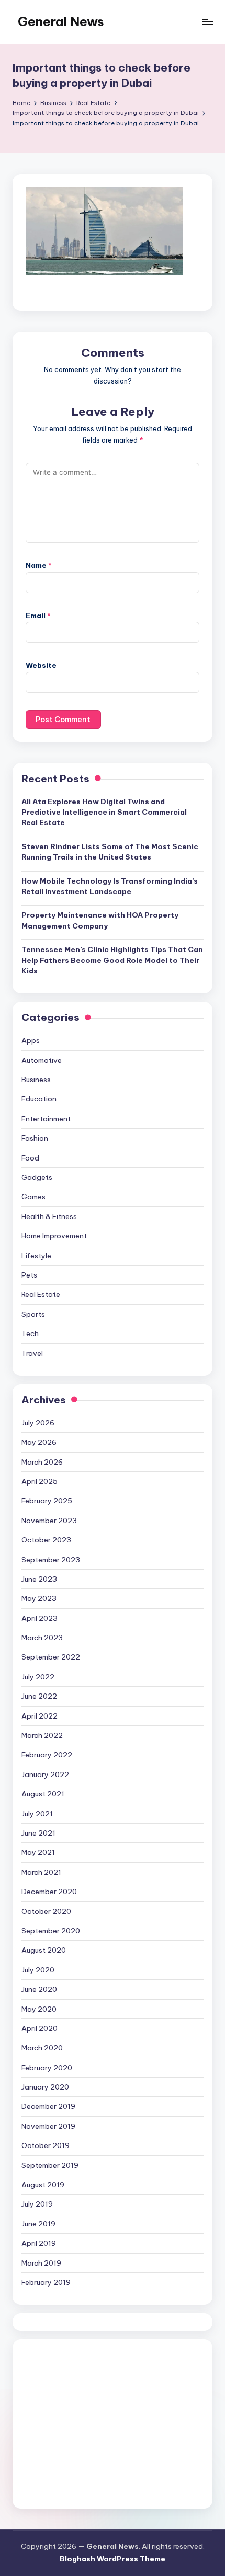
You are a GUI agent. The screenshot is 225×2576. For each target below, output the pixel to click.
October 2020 (46, 1911)
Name (39, 565)
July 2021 (37, 1814)
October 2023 (46, 1540)
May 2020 (39, 2009)
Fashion (35, 1138)
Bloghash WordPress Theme (113, 2559)
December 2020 (49, 1892)
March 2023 (42, 1638)
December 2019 (48, 2106)
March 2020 (42, 2048)
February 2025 (47, 1501)
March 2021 (41, 1872)
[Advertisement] (113, 2424)
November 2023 (49, 1521)
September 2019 (50, 2165)
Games (33, 1197)
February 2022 (47, 1755)
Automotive (42, 1060)
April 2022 (40, 1716)
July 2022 (38, 1677)
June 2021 (38, 1833)
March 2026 (42, 1462)
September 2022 (51, 1657)
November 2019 (48, 2126)
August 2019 (43, 2185)
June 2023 (39, 1579)
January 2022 (45, 1774)
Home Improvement (54, 1236)
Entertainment (46, 1119)
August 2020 (44, 1950)
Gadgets (37, 1177)
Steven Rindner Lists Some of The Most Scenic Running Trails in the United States (110, 852)
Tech (30, 1333)
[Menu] (207, 22)
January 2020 (45, 2087)
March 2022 (42, 1735)
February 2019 (46, 2282)
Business (36, 1080)
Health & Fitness (49, 1216)
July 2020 (38, 1970)
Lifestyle (36, 1256)
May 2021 (38, 1852)
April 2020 (40, 2028)
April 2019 (39, 2243)
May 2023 (39, 1598)
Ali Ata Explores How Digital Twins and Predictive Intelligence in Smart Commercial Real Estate (104, 812)
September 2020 (51, 1931)
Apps (31, 1040)
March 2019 (41, 2263)
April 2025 (40, 1481)
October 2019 (46, 2145)
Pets (29, 1275)
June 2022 (39, 1696)
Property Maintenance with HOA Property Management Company (100, 920)
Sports (33, 1314)
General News (61, 21)
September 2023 (51, 1560)
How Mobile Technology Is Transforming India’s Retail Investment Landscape (110, 886)
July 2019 (37, 2204)
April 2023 (40, 1618)
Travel (32, 1353)
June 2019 (38, 2224)
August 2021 (43, 1794)
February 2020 (47, 2068)
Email (38, 616)
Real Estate (41, 1294)
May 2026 (39, 1442)
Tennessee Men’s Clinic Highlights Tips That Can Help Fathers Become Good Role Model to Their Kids (112, 960)
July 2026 (38, 1423)
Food (30, 1158)
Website (41, 665)
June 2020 (39, 1989)
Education (39, 1099)
